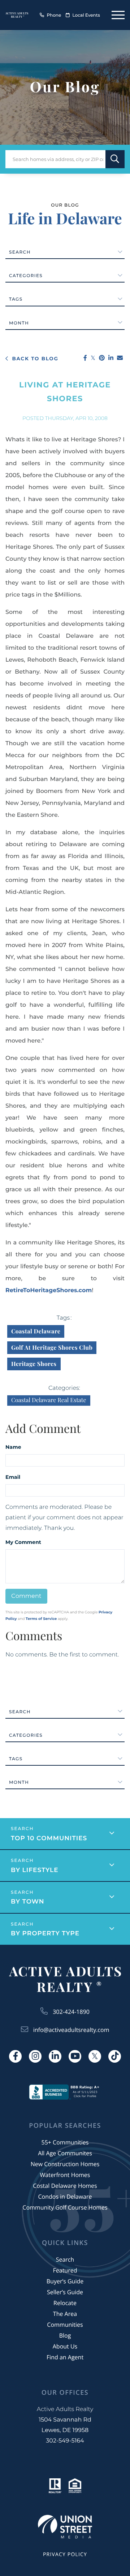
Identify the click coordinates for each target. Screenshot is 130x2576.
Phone (54, 15)
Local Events (86, 15)
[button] (115, 159)
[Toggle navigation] (118, 15)
